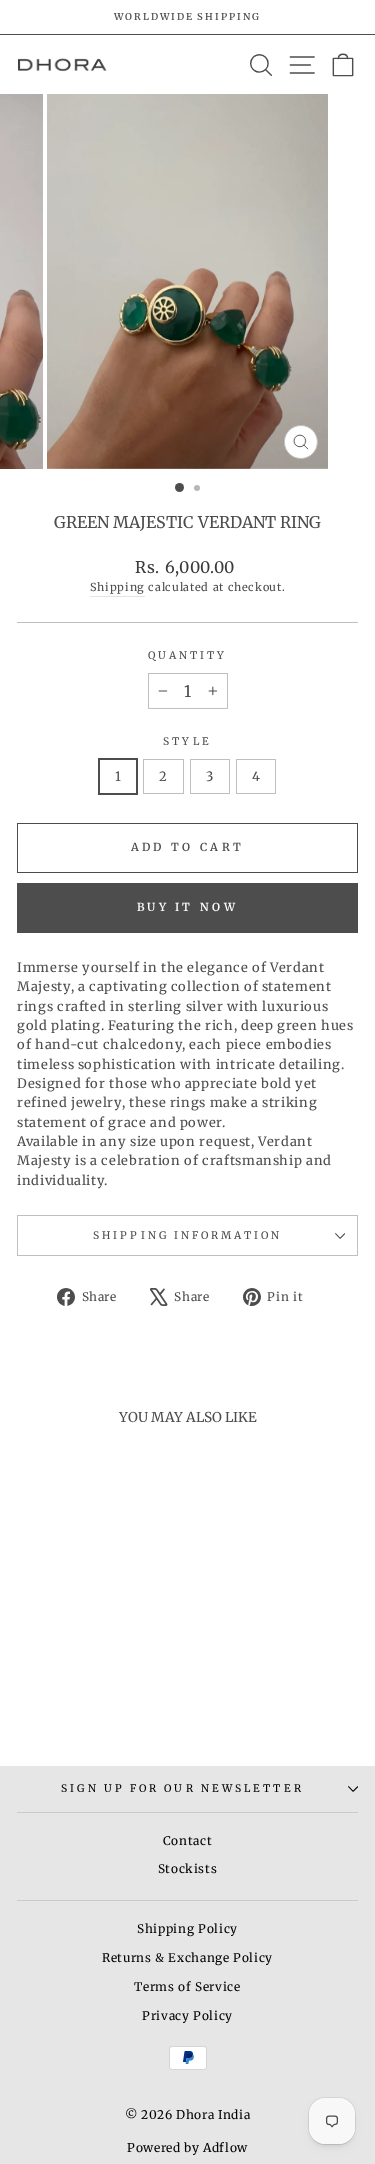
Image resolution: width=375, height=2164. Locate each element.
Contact (188, 1840)
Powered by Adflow (187, 2147)
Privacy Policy (187, 2015)
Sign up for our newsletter (182, 1788)
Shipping (117, 587)
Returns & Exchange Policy (187, 1957)
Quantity (188, 655)
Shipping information (187, 1235)
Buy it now (187, 907)
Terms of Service (187, 1986)
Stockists (188, 1868)
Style (187, 741)
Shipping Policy (187, 1928)
